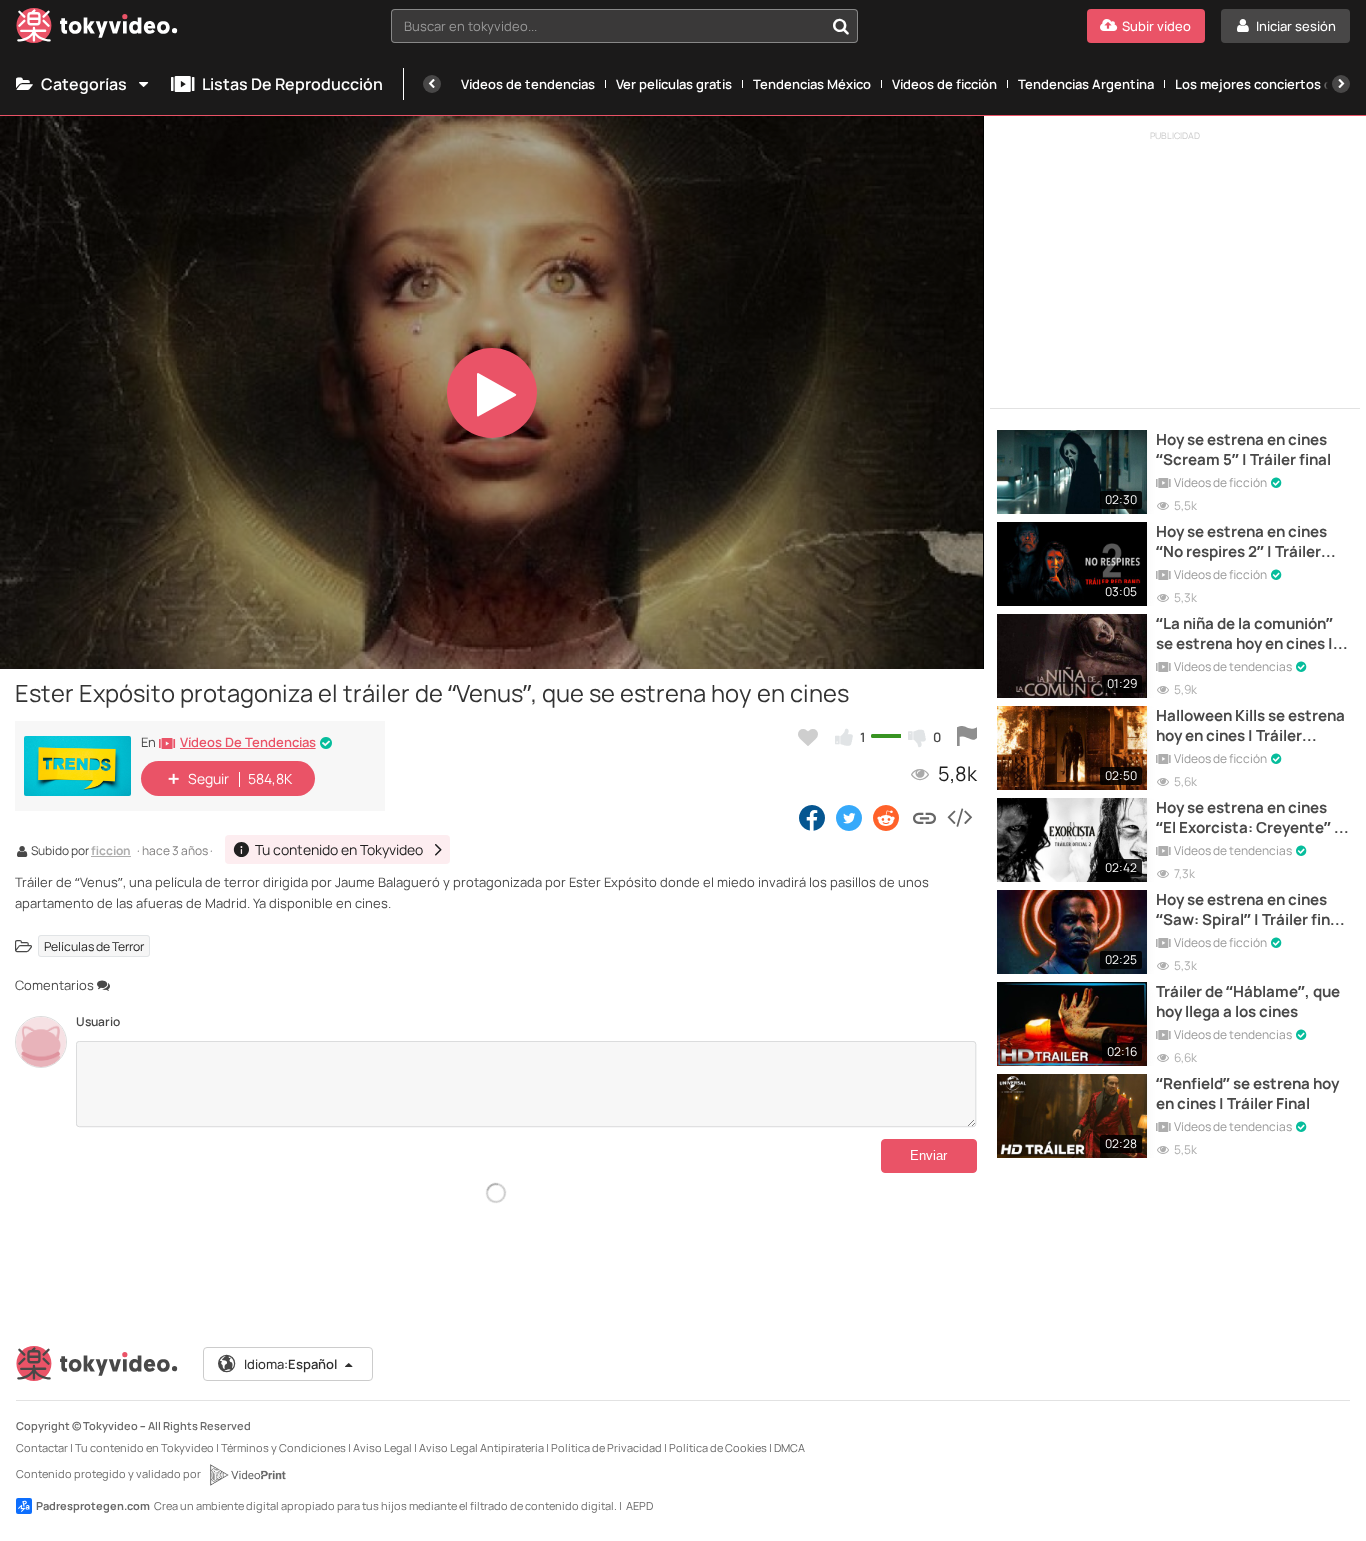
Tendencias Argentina (1086, 84)
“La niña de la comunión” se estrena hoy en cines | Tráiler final (1244, 634)
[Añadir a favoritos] (808, 737)
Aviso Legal (382, 1447)
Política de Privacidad (606, 1447)
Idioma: (290, 1364)
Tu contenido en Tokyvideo (144, 1447)
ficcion (111, 852)
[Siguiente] (1341, 84)
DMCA (789, 1447)
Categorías (84, 84)
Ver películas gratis (674, 84)
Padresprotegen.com (93, 1505)
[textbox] (607, 26)
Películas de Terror (94, 946)
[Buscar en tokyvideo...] (841, 26)
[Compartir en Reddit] (887, 817)
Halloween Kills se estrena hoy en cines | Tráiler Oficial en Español (1250, 726)
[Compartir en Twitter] (849, 817)
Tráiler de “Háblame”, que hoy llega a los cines (1248, 1002)
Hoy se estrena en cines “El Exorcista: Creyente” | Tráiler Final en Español (1247, 818)
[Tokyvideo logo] (97, 29)
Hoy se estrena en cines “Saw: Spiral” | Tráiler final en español (1249, 910)
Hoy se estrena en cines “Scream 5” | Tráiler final (1243, 450)
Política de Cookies (718, 1447)
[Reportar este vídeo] (967, 737)
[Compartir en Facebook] (812, 817)
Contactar (42, 1447)
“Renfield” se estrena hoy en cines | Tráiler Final (1247, 1094)
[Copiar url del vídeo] (924, 817)
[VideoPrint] (247, 1475)
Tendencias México (812, 84)
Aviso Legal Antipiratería (481, 1447)
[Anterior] (432, 84)
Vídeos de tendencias (528, 84)
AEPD (639, 1505)
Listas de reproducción (292, 84)
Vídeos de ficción (944, 84)
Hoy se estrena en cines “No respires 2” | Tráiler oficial (1241, 542)
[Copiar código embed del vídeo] (959, 817)
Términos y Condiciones (283, 1447)
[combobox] (624, 26)
